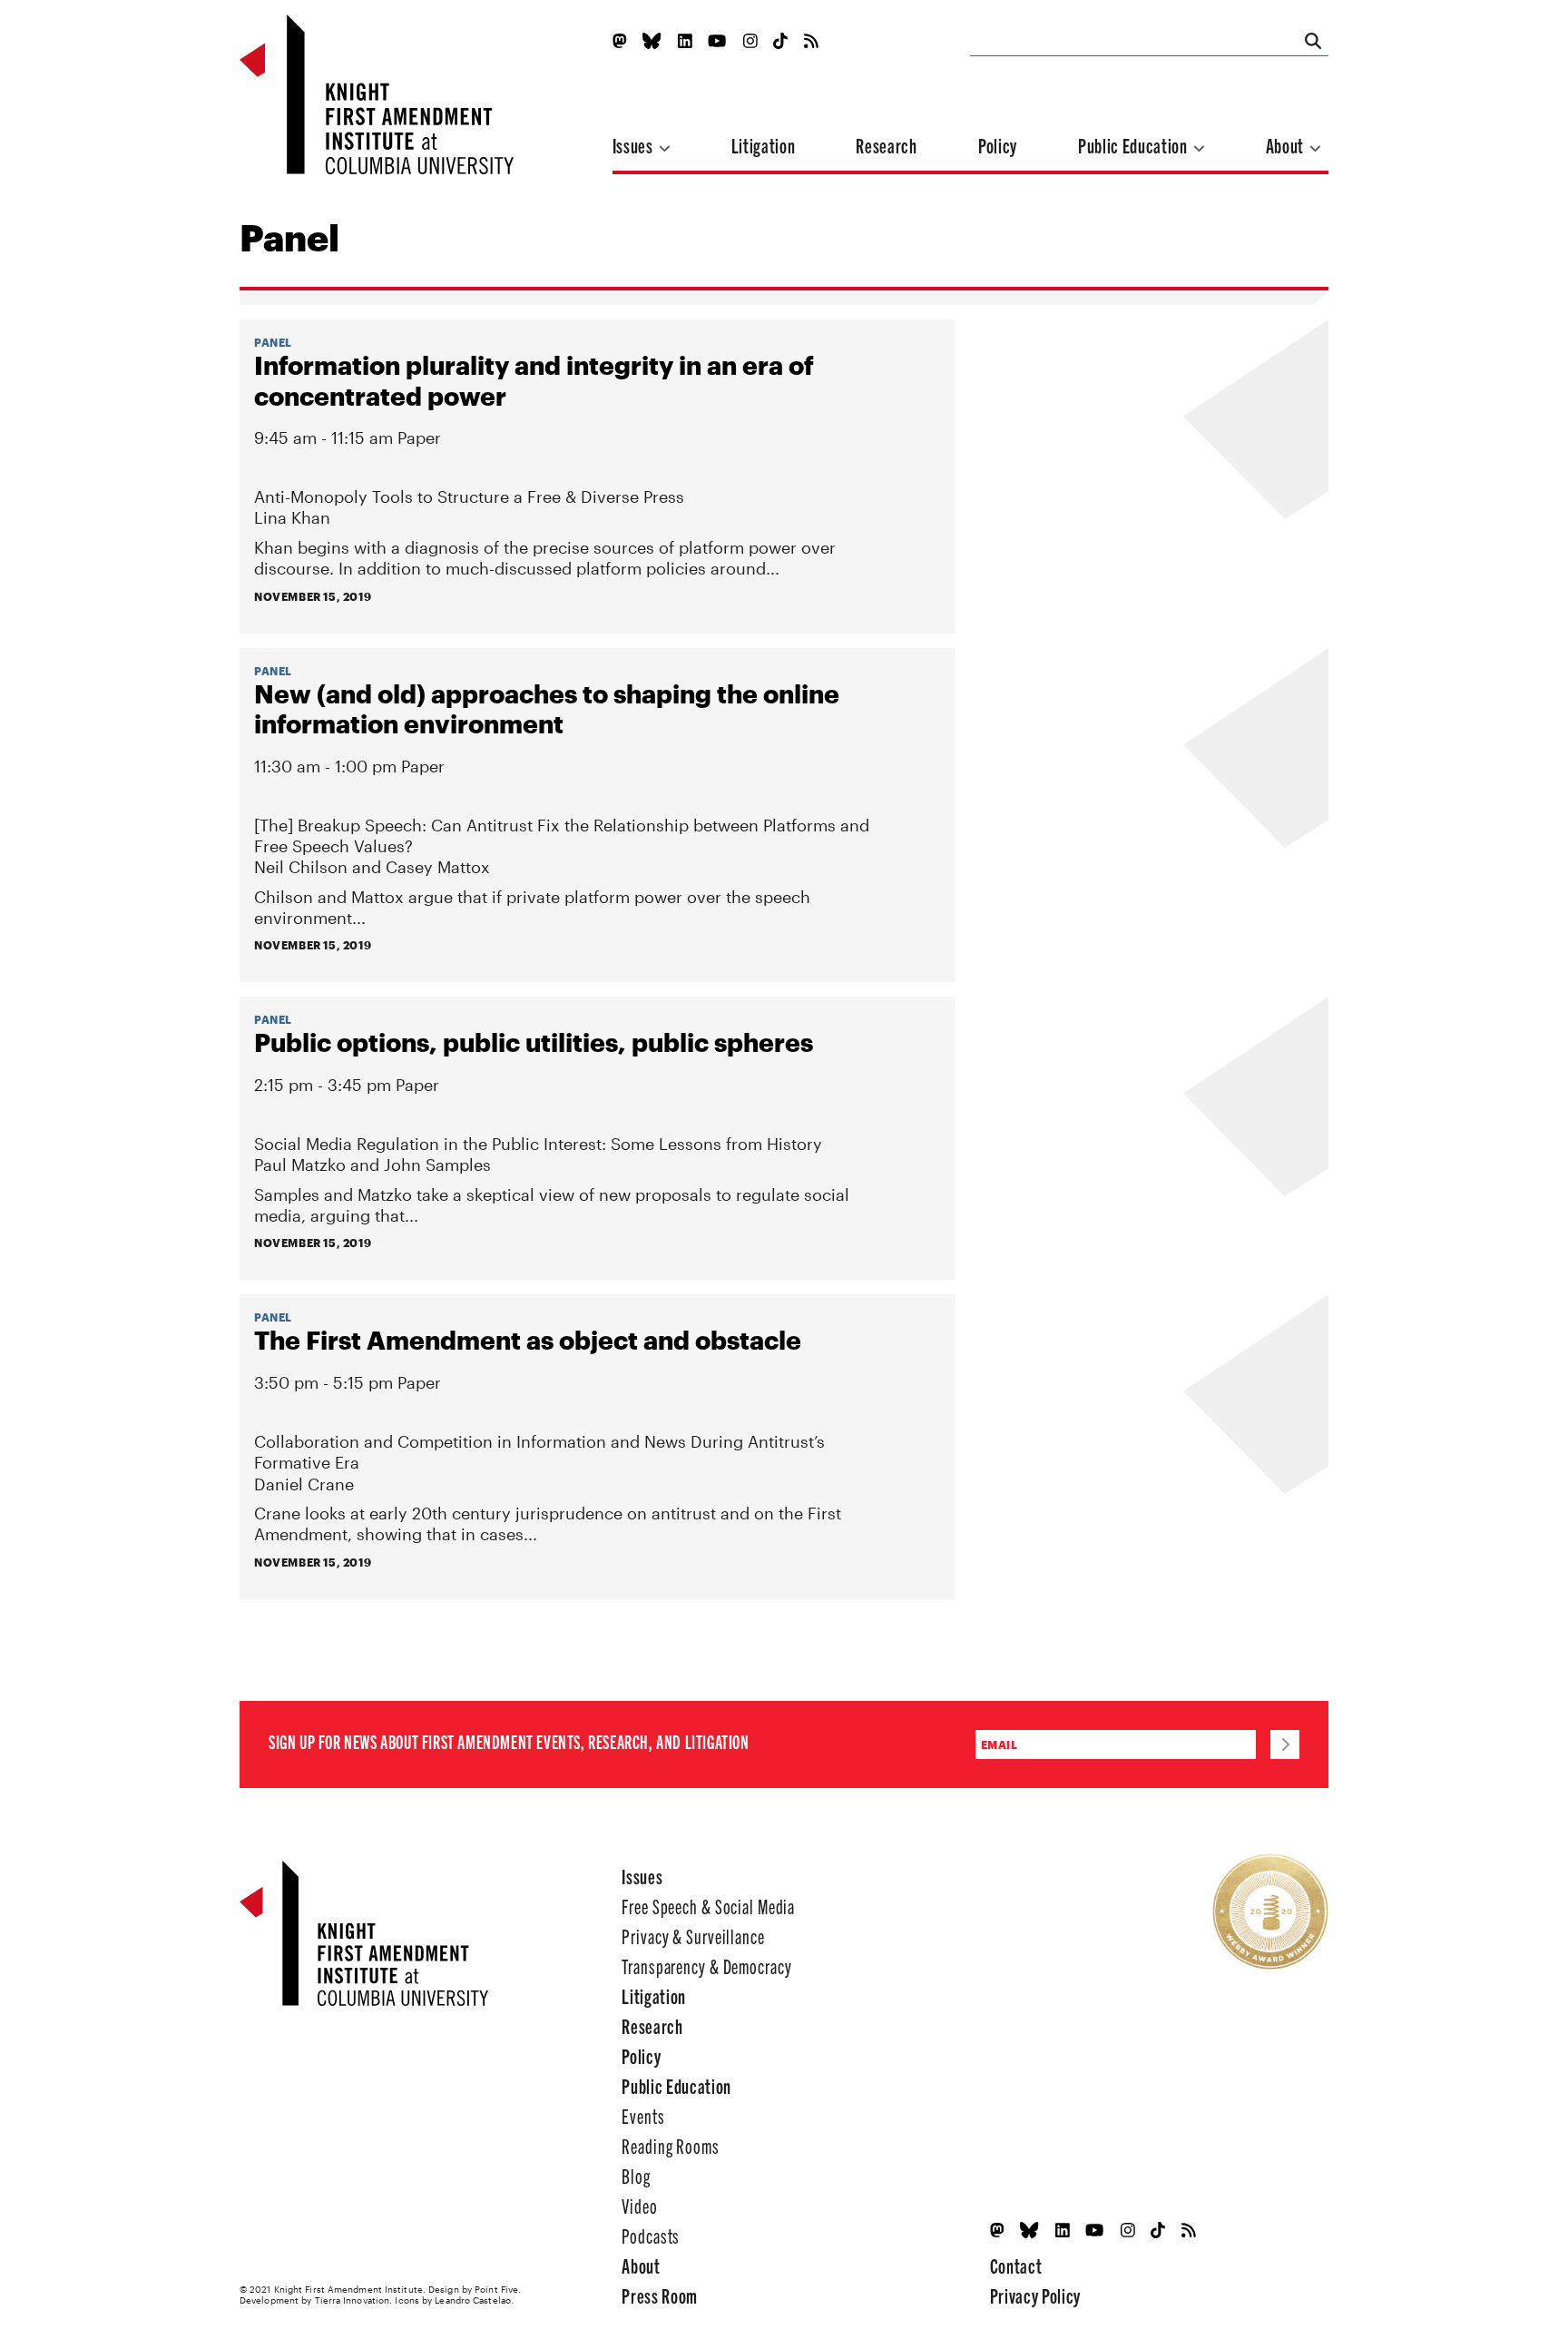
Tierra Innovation (353, 2300)
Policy (998, 145)
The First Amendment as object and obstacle (528, 1340)
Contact (1016, 2265)
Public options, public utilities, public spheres (534, 1042)
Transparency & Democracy (706, 1966)
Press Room (660, 2295)
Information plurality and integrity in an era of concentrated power (534, 380)
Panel (273, 342)
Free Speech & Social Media (708, 1906)
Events (643, 2115)
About (1287, 145)
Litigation (764, 145)
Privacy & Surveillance (693, 1936)
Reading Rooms (670, 2145)
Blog (636, 2175)
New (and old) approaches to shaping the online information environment (547, 709)
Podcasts (651, 2235)
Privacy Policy (1035, 2295)
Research (886, 145)
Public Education (1134, 145)
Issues (635, 145)
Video (639, 2205)
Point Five (496, 2289)
